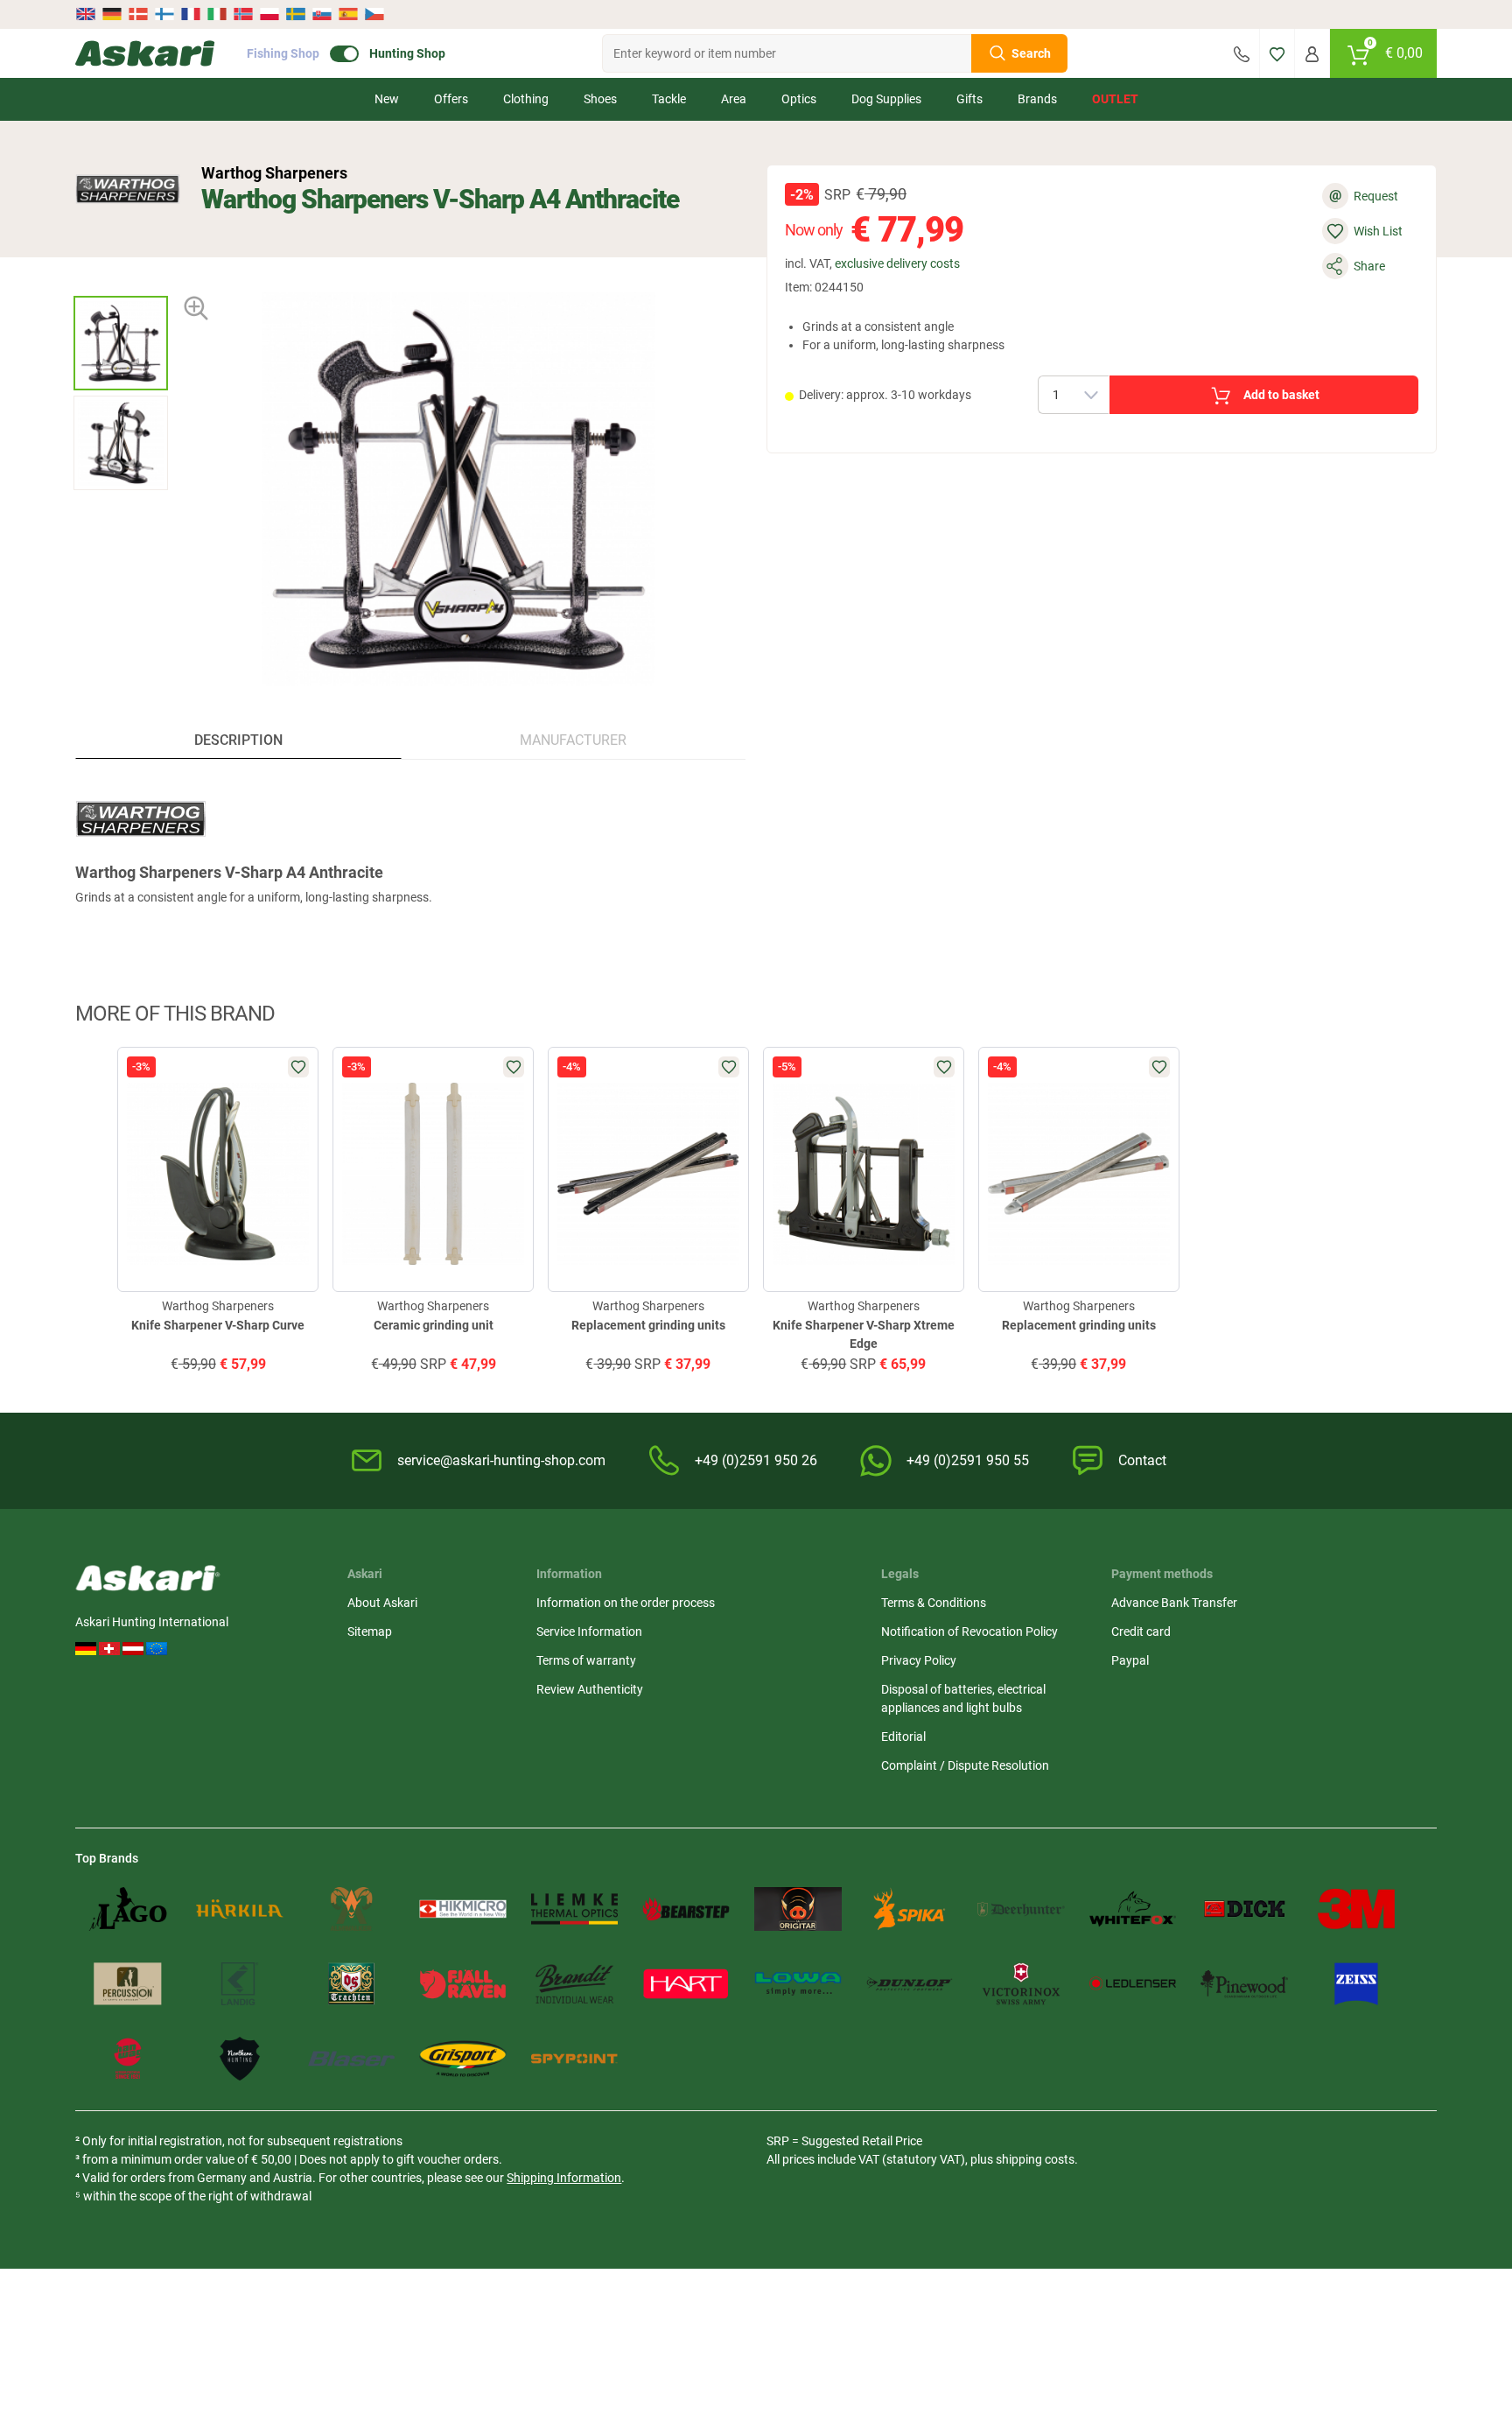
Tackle (669, 99)
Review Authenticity (590, 1689)
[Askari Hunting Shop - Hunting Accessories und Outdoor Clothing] (145, 53)
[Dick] (1244, 1909)
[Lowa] (798, 1984)
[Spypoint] (575, 2059)
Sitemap (370, 1632)
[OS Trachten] (352, 1984)
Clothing (526, 99)
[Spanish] (348, 14)
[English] (87, 14)
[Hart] (686, 1984)
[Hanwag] (128, 2059)
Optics (799, 99)
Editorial (903, 1737)
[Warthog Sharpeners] (128, 189)
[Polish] (269, 14)
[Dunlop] (910, 1984)
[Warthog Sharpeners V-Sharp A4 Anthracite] (121, 343)
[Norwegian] (243, 14)
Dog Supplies (886, 99)
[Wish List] (1277, 53)
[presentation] (120, 281)
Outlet (1115, 99)
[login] (1312, 53)
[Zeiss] (1356, 1984)
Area (734, 99)
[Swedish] (296, 14)
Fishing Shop (283, 53)
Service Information (589, 1632)
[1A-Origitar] (798, 1909)
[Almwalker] (352, 1909)
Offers (451, 99)
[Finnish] (164, 14)
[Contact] (1242, 53)
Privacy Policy (919, 1660)
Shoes (600, 99)
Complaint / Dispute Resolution (965, 1765)
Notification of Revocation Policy (969, 1632)
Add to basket (1281, 395)
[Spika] (910, 1909)
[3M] (1356, 1909)
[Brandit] (575, 1984)
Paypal (1130, 1660)
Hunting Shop (407, 53)
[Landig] (240, 1984)
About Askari (382, 1603)
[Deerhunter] (1021, 1909)
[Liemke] (575, 1909)
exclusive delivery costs (897, 263)
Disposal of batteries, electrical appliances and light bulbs (963, 1698)
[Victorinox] (1021, 1984)
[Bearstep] (686, 1909)
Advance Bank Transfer (1174, 1603)
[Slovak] (322, 14)
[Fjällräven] (463, 1984)
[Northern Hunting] (240, 2059)
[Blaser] (352, 2059)
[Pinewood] (1244, 1984)
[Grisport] (463, 2059)
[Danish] (138, 14)
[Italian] (217, 14)
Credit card (1141, 1632)
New (387, 99)
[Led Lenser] (1133, 1984)
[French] (191, 14)
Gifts (969, 99)
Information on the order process (626, 1603)
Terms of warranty (586, 1660)
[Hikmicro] (463, 1909)
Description (238, 740)
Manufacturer (573, 740)
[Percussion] (128, 1984)
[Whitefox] (1133, 1909)
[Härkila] (240, 1909)
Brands (1037, 99)
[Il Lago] (128, 1909)
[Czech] (374, 14)
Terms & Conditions (934, 1603)
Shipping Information (564, 2178)
